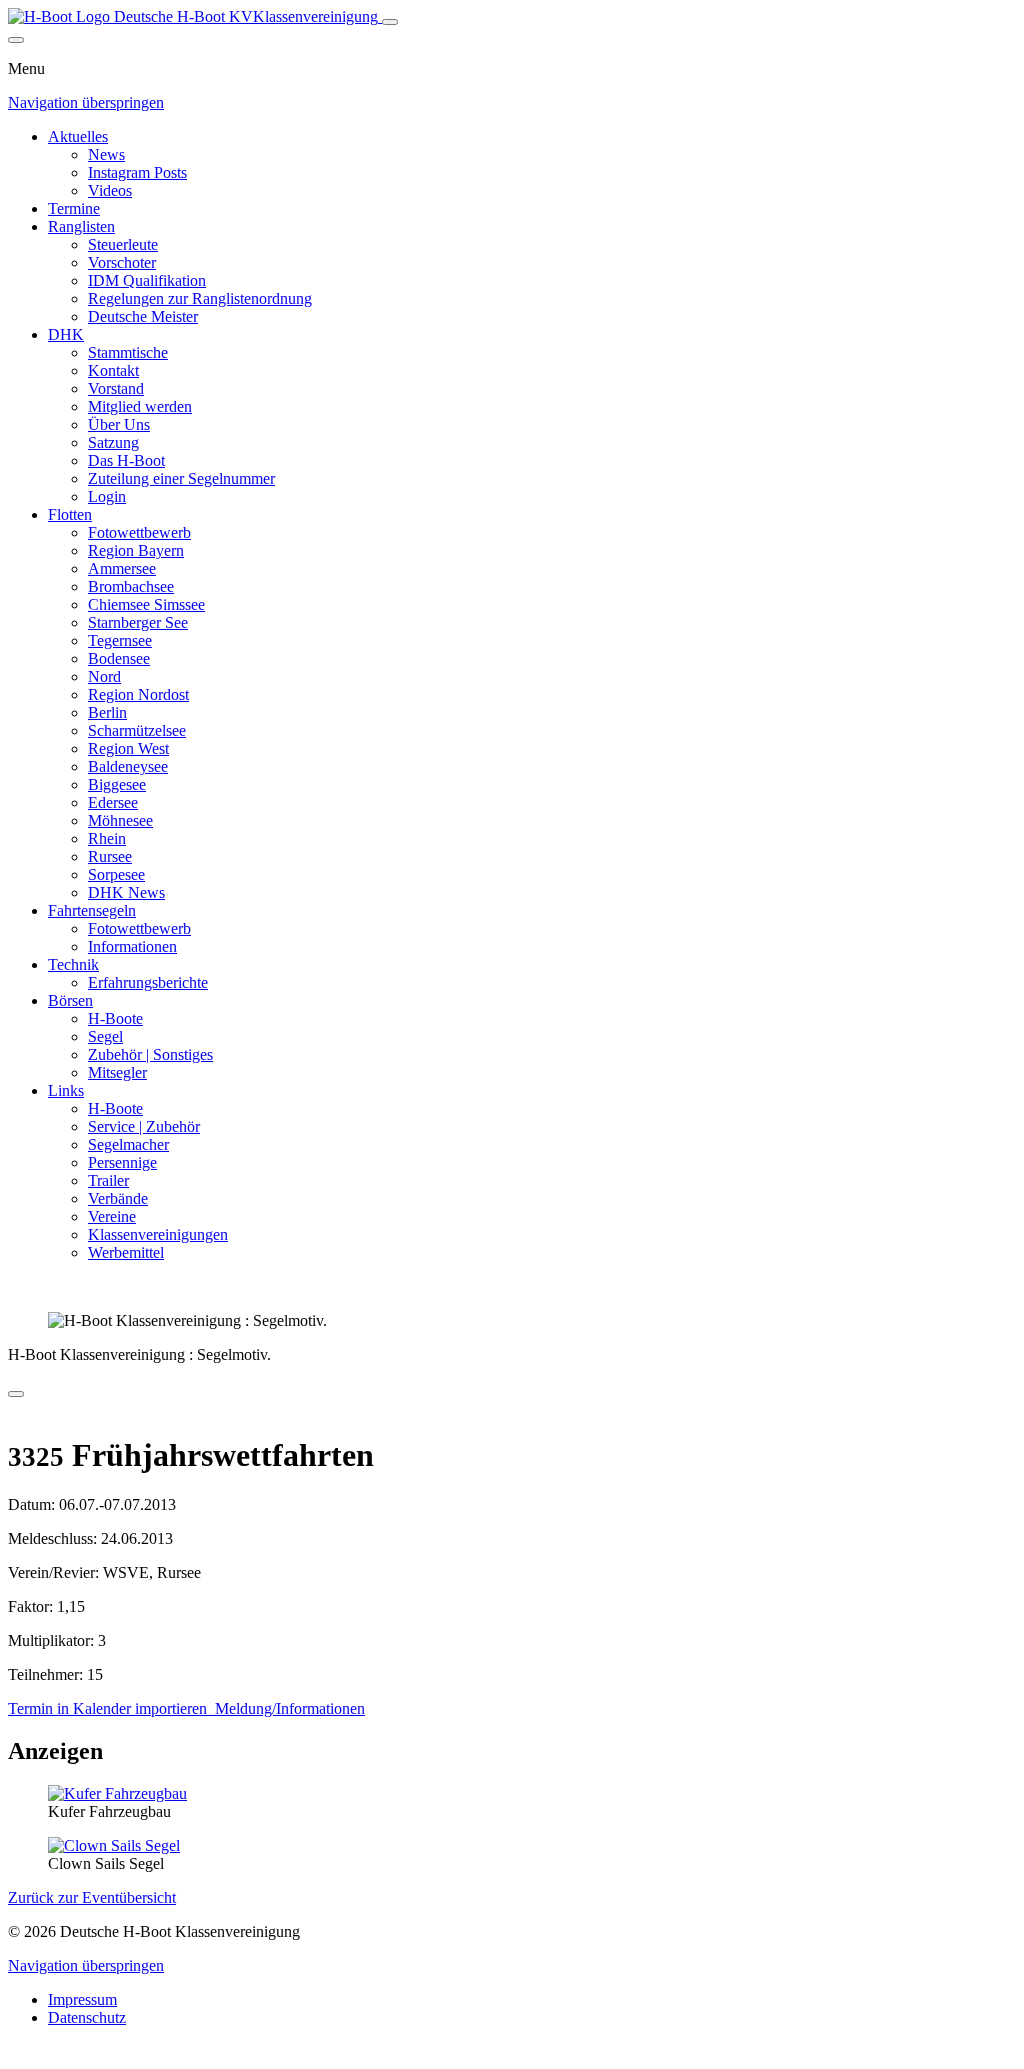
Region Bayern (136, 550)
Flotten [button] (70, 514)
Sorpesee (116, 874)
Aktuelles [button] (78, 136)
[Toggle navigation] (390, 22)
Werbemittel (126, 1252)
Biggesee (117, 784)
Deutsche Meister (143, 316)
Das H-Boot (126, 460)
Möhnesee (120, 820)
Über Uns (119, 424)
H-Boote (115, 1018)
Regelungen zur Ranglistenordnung (200, 298)
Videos (110, 190)
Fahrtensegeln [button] (92, 910)
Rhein (107, 838)
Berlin (107, 712)
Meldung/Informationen (288, 1708)
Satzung (113, 442)
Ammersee (122, 568)
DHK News (126, 892)
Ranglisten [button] (81, 226)
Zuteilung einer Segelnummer (181, 478)
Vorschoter (122, 262)
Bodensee (119, 658)
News (106, 154)
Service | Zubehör (144, 1126)
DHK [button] (66, 334)
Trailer (108, 1180)
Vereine (112, 1216)
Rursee (110, 856)
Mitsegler (117, 1072)
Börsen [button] (70, 1000)
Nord (104, 676)
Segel (105, 1036)
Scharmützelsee (137, 730)
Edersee (113, 802)
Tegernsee (120, 640)
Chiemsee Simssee (146, 604)
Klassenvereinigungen (158, 1234)
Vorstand (116, 388)
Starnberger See (138, 622)
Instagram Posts (137, 172)
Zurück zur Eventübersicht (92, 1897)
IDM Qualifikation (147, 280)
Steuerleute (123, 244)
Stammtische (128, 352)
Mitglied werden (140, 406)
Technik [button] (73, 964)
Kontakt (113, 370)
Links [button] (66, 1090)
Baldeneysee (128, 766)
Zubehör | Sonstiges (150, 1054)
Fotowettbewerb (139, 532)
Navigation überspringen (86, 102)
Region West (128, 748)
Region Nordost (138, 694)
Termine (74, 208)
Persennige (122, 1162)
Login (107, 496)
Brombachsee (131, 586)
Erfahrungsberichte (148, 982)
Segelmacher (128, 1144)
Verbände (118, 1198)
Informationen (132, 946)
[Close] (16, 40)
